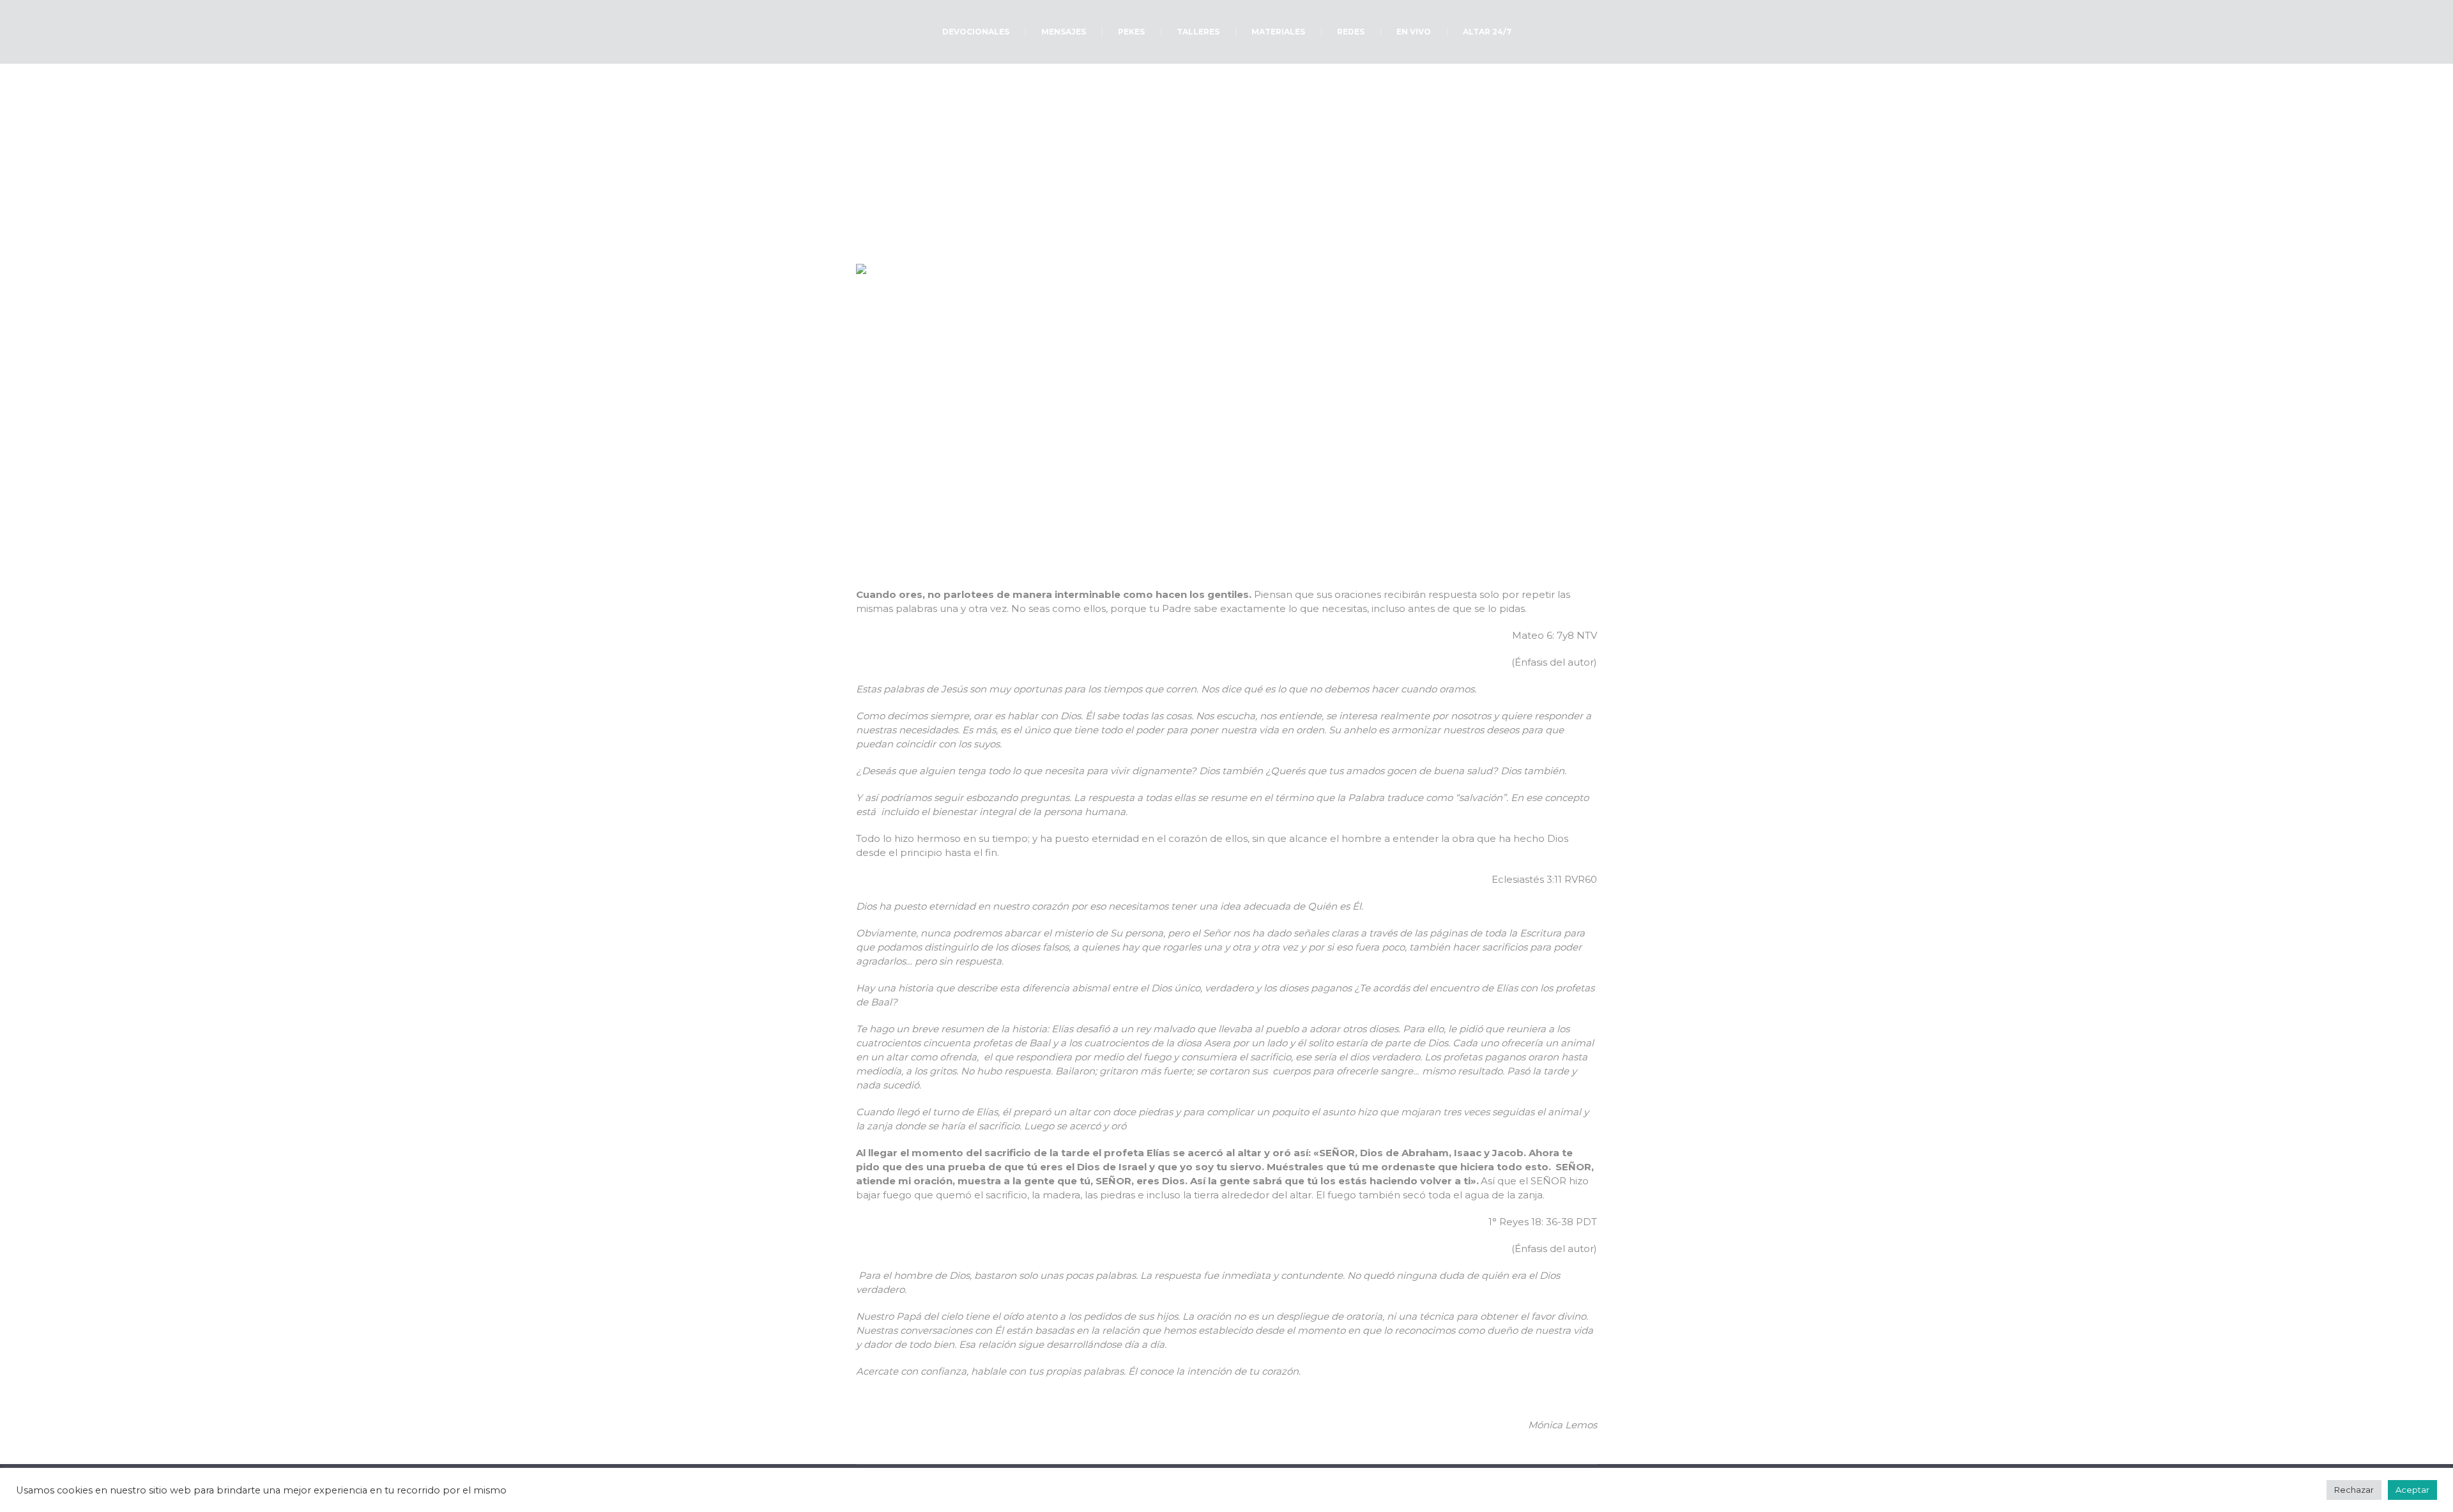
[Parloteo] (1226, 417)
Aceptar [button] (2412, 1490)
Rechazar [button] (2354, 1490)
